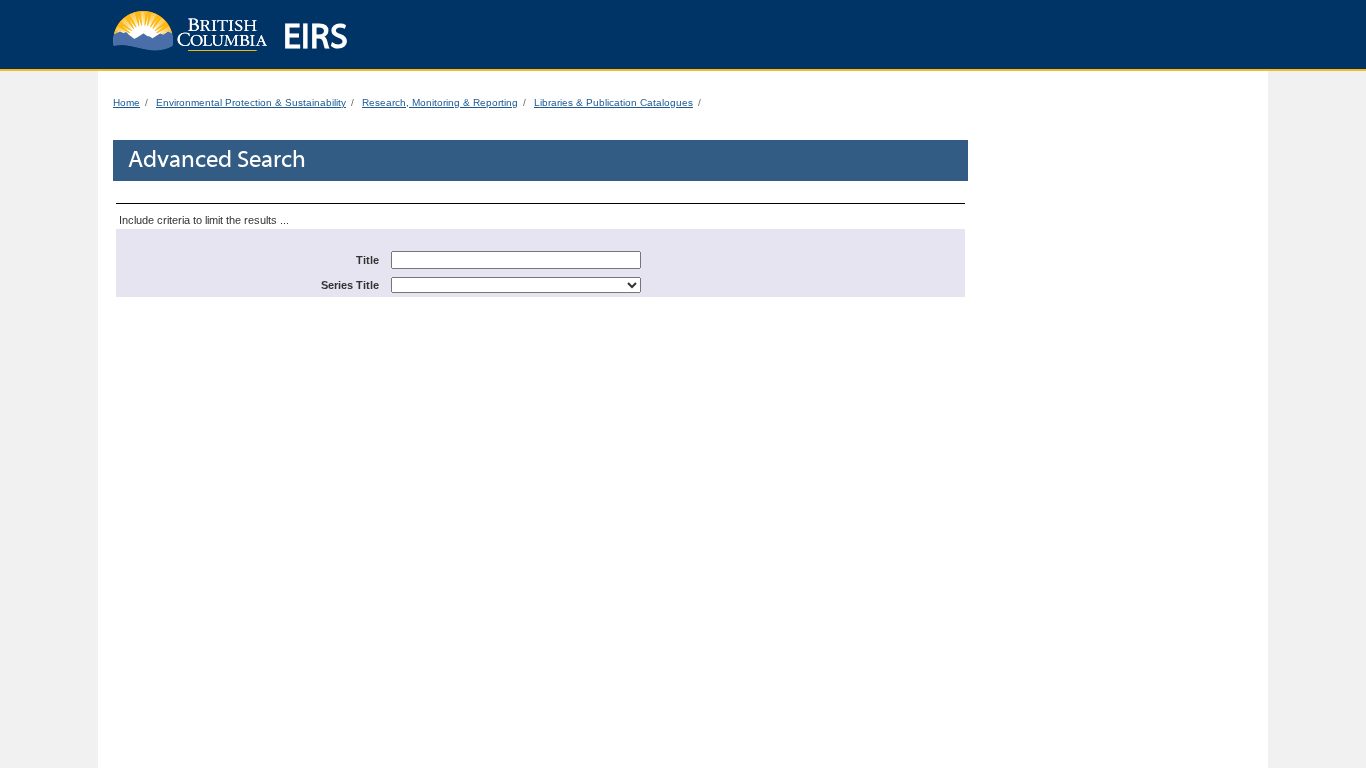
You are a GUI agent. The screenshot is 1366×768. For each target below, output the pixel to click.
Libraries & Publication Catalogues (613, 102)
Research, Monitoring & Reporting (440, 102)
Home (126, 102)
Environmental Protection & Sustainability (251, 102)
